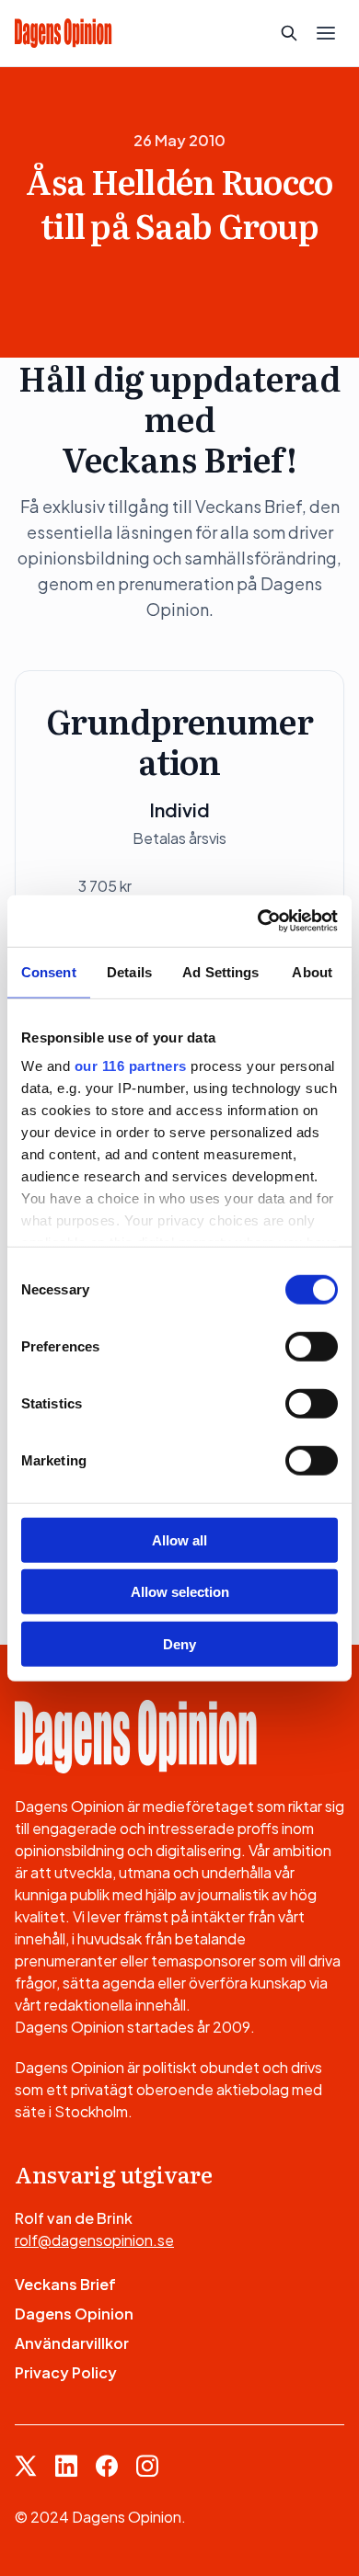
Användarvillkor (72, 2343)
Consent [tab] (49, 971)
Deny (179, 1643)
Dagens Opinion (74, 2314)
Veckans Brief (65, 2284)
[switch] (312, 1346)
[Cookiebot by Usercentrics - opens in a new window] (258, 921)
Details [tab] (129, 971)
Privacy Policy (66, 2372)
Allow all (179, 1539)
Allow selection (180, 1592)
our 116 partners (131, 1066)
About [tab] (312, 971)
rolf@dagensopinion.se (94, 2240)
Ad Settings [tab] (220, 971)
